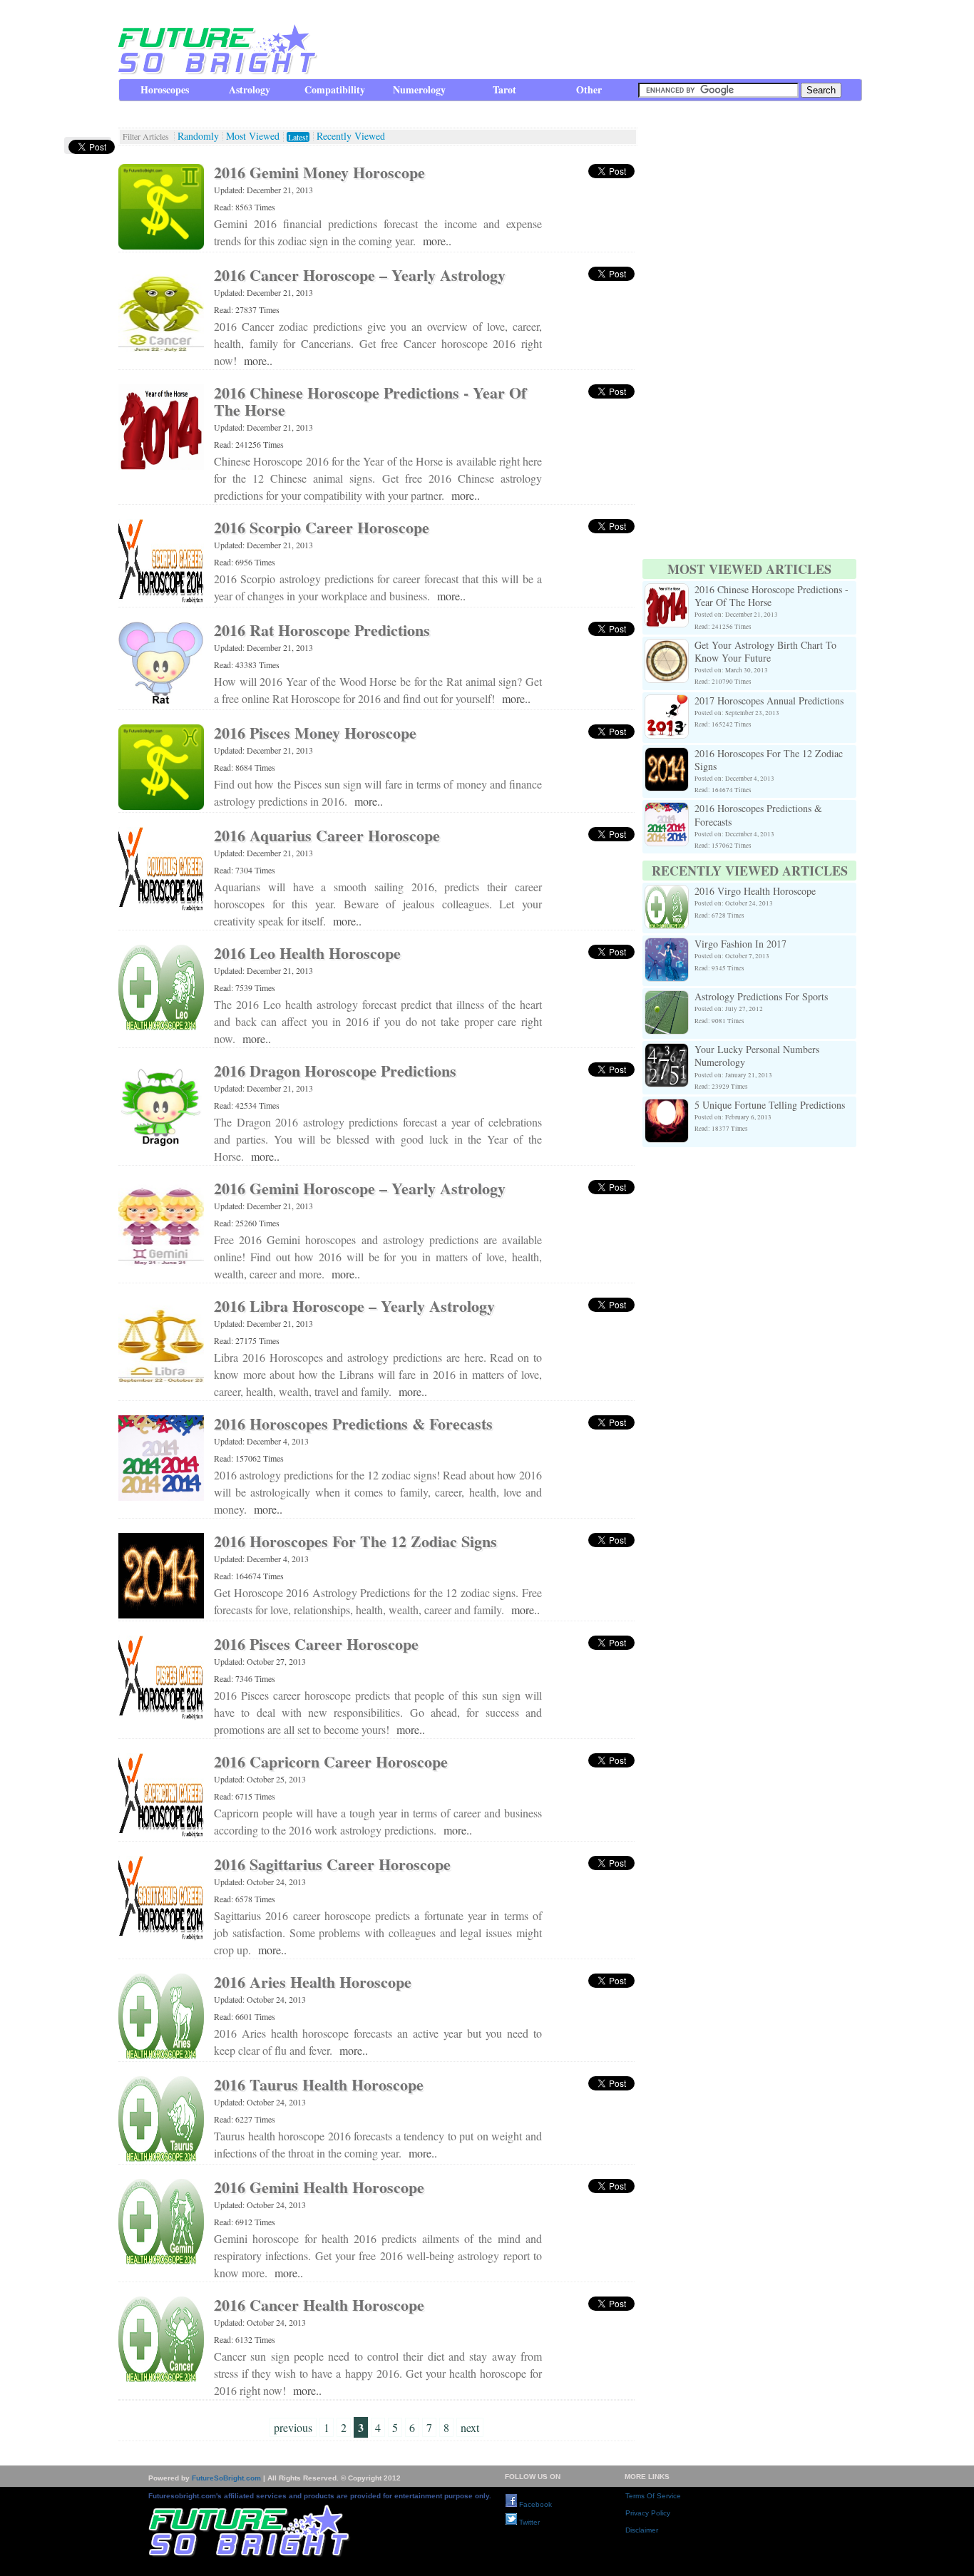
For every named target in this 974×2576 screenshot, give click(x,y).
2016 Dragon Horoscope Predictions (335, 1071)
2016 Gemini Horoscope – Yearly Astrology (360, 1188)
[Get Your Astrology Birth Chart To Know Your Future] (667, 647)
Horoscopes (165, 89)
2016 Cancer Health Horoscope (319, 2305)
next (470, 2427)
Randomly (198, 136)
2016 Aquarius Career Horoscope (327, 835)
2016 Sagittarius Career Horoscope (332, 1864)
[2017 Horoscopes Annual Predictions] (667, 703)
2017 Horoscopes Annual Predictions (769, 701)
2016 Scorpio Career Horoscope (322, 527)
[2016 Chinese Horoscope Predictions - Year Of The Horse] (667, 591)
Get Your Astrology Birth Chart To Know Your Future (765, 651)
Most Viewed (253, 136)
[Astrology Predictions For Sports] (667, 999)
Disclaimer (642, 2530)
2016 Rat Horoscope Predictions (322, 630)
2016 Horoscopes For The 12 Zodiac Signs (355, 1541)
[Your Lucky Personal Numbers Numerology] (667, 1051)
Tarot (504, 89)
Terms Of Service (653, 2496)
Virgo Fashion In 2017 (740, 944)
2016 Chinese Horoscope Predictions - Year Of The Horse (370, 401)
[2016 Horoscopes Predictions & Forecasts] (667, 810)
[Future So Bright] (216, 71)
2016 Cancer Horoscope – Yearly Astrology (360, 275)
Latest (298, 137)
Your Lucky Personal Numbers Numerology (757, 1056)
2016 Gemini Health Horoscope (319, 2187)
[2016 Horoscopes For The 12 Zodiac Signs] (667, 755)
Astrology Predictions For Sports (761, 996)
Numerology (419, 89)
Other (589, 89)
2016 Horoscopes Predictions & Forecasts (353, 1423)
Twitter (528, 2522)
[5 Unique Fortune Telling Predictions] (667, 1107)
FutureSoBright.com (226, 2478)
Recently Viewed (351, 136)
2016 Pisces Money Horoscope (315, 733)
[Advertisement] (602, 39)
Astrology (250, 89)
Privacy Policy (648, 2513)
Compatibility (335, 89)
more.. (437, 241)
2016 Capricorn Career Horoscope (331, 1761)
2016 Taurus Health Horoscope (319, 2084)
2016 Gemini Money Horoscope (319, 172)
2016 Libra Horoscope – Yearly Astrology (354, 1306)
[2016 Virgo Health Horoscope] (667, 893)
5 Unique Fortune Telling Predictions (770, 1105)
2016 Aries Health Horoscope (313, 1982)
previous (293, 2427)
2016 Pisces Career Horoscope (316, 1644)
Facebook (534, 2504)
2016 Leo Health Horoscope (307, 953)
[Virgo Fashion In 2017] (667, 946)
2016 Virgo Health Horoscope (755, 891)
